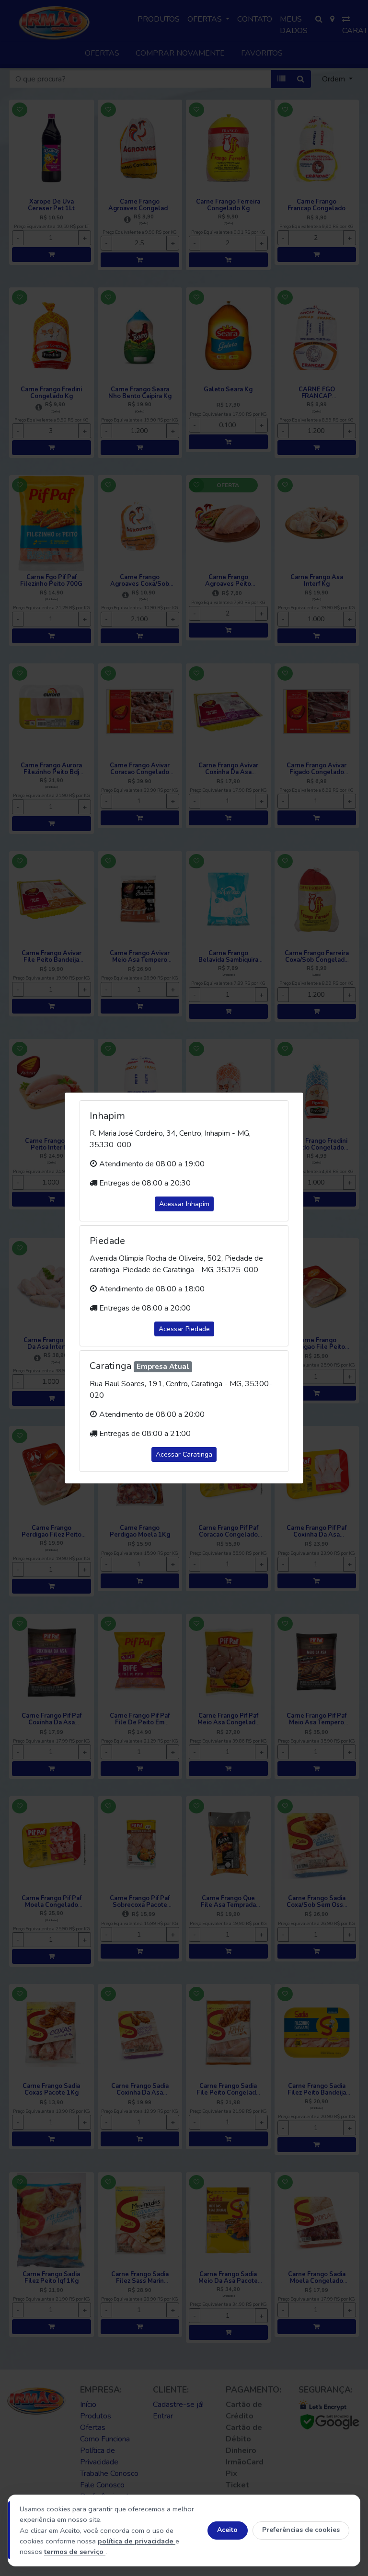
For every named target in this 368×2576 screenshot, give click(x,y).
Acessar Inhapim (184, 1204)
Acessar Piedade (184, 1329)
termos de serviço (75, 2552)
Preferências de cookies (301, 2530)
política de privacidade (137, 2541)
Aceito (227, 2530)
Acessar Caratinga (184, 1454)
